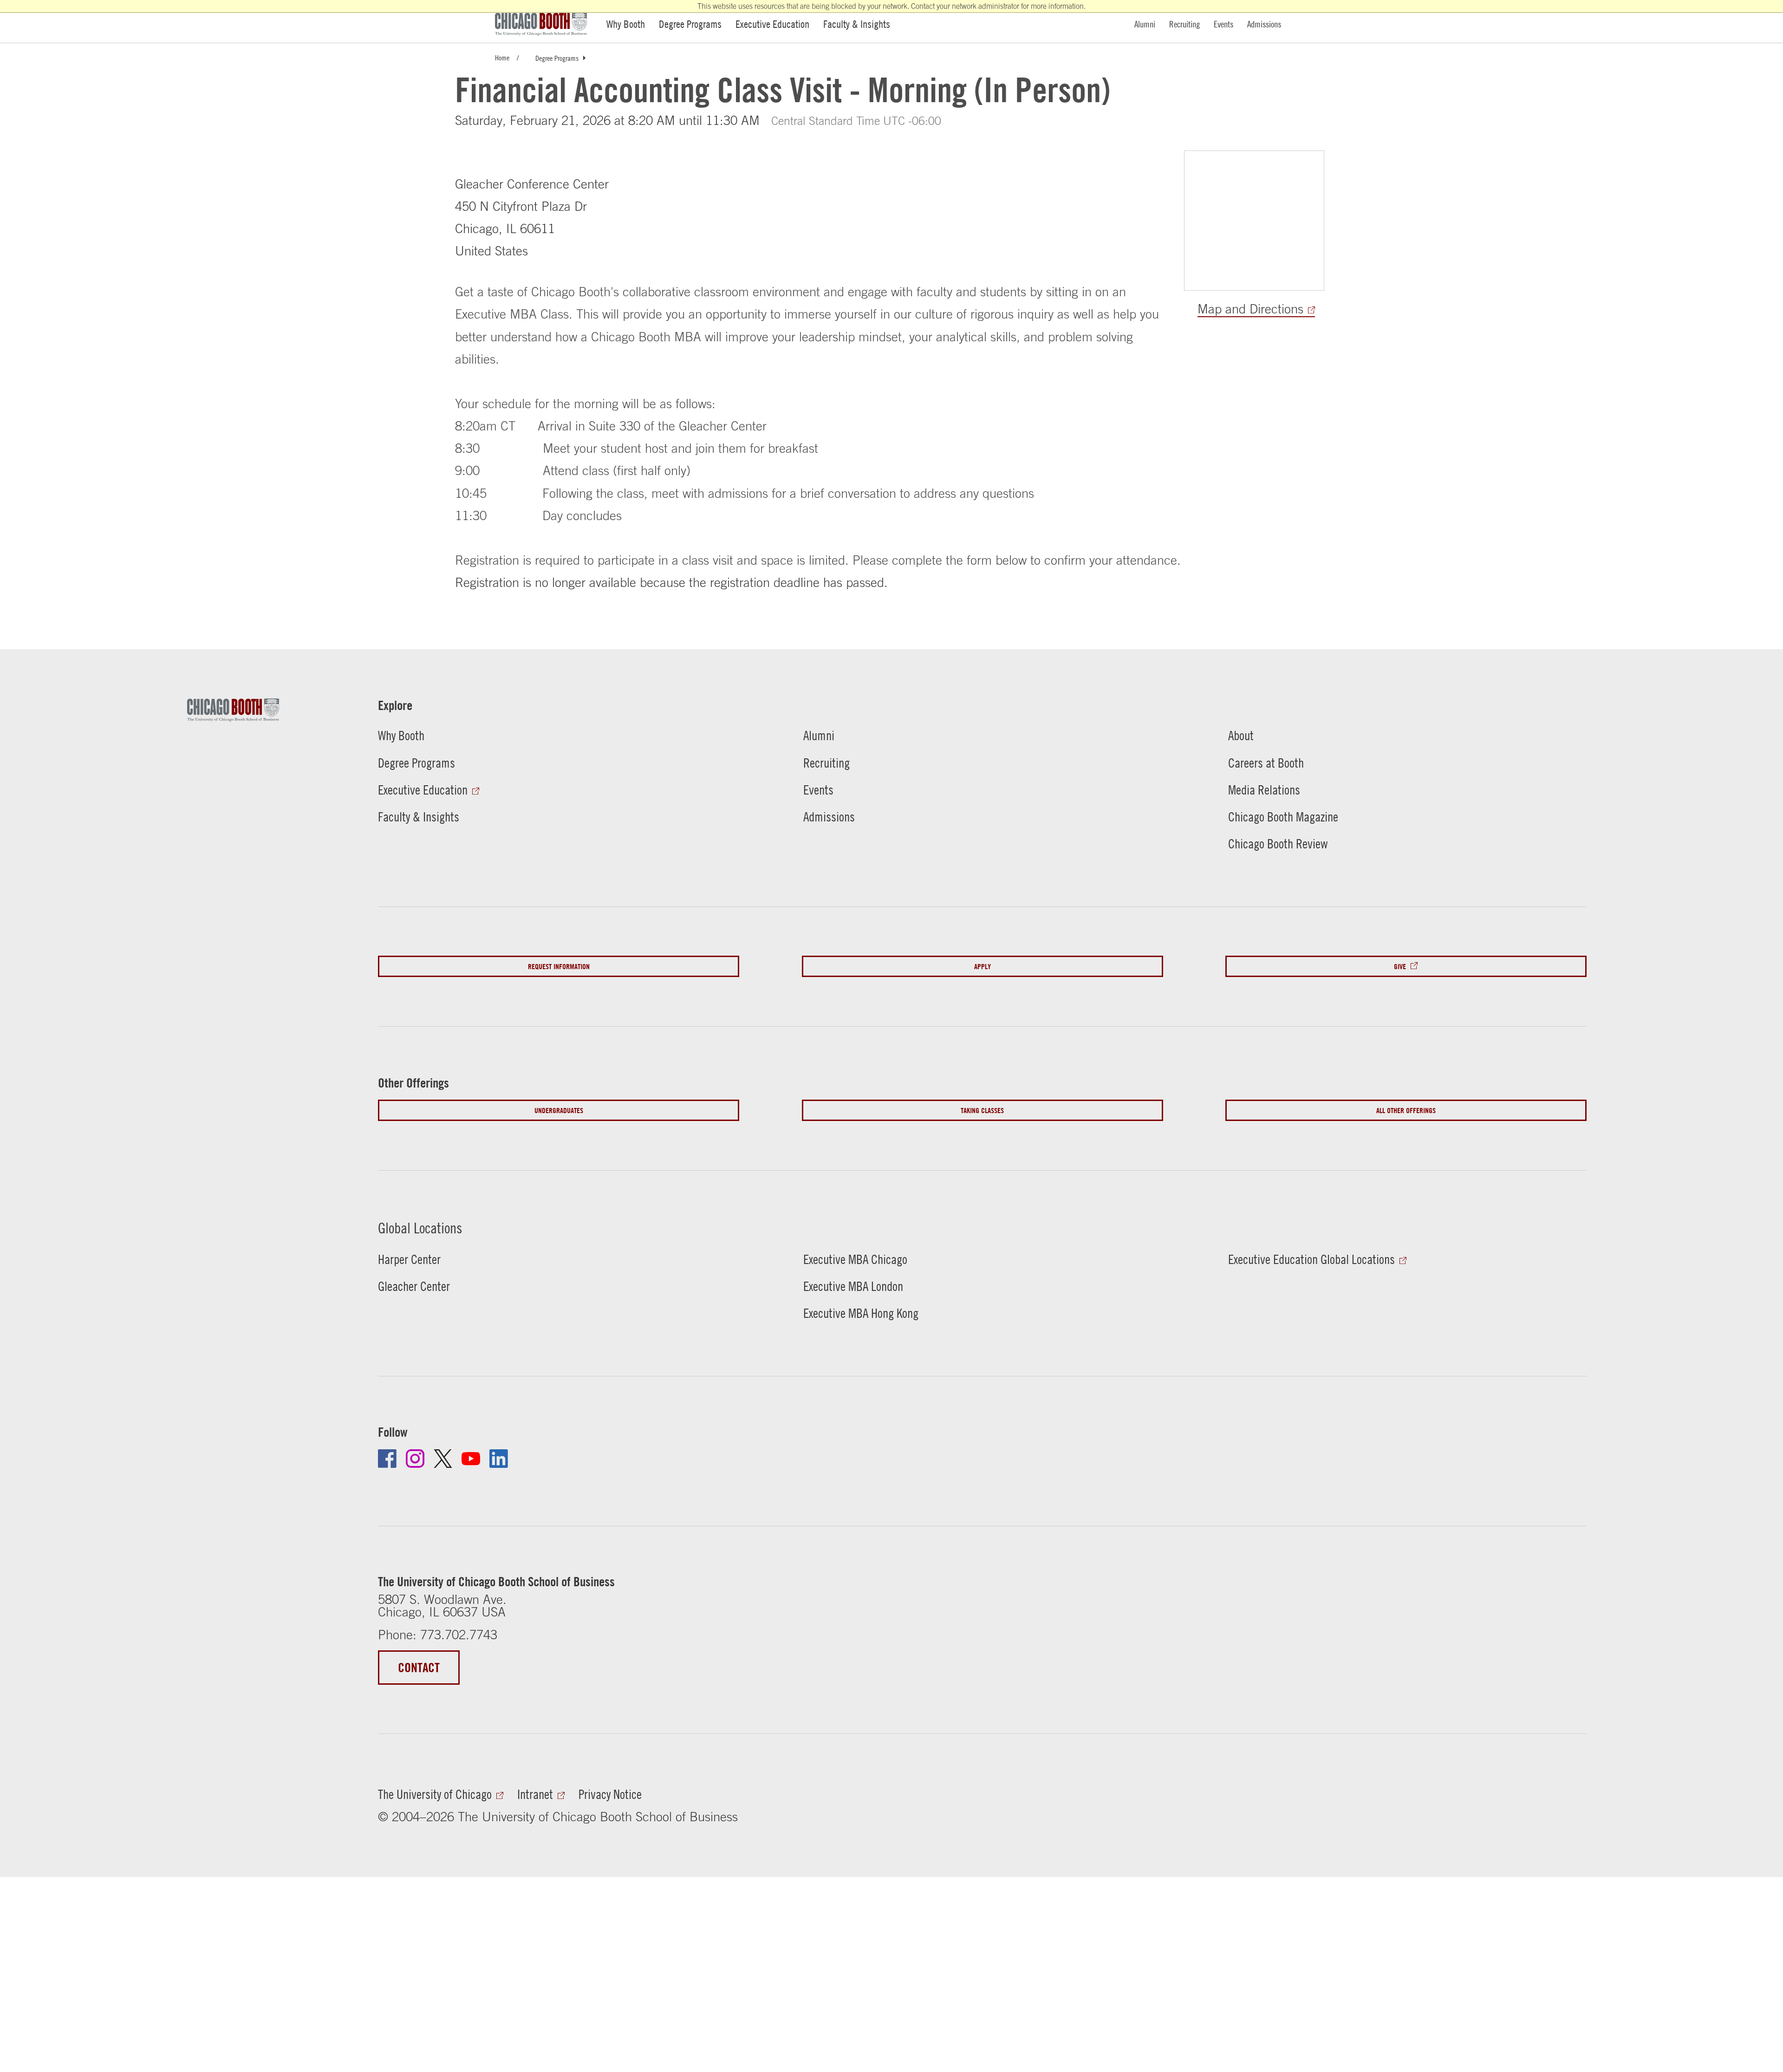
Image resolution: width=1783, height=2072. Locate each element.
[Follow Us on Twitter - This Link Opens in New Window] (443, 1459)
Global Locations (420, 1228)
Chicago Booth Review (1278, 844)
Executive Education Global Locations (1311, 1259)
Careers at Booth (1266, 763)
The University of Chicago (435, 1794)
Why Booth (626, 24)
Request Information (559, 966)
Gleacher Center (414, 1286)
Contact (419, 1668)
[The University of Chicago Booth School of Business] (546, 24)
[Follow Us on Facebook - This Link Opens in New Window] (387, 1459)
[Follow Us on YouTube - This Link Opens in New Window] (471, 1459)
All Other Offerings (1406, 1110)
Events (1223, 24)
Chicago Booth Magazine (1283, 817)
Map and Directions (1250, 309)
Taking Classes (982, 1110)
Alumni (1145, 24)
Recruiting (1184, 24)
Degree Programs (690, 24)
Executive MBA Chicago (855, 1259)
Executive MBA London (853, 1286)
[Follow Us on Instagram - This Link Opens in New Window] (415, 1459)
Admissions (1264, 24)
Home (502, 57)
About (1241, 735)
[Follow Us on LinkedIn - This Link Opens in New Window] (499, 1459)
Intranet (535, 1794)
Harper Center (409, 1259)
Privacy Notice (610, 1794)
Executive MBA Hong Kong (861, 1313)
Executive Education (772, 24)
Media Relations (1264, 790)
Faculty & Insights (857, 24)
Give (1400, 966)
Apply (983, 966)
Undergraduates (559, 1110)
